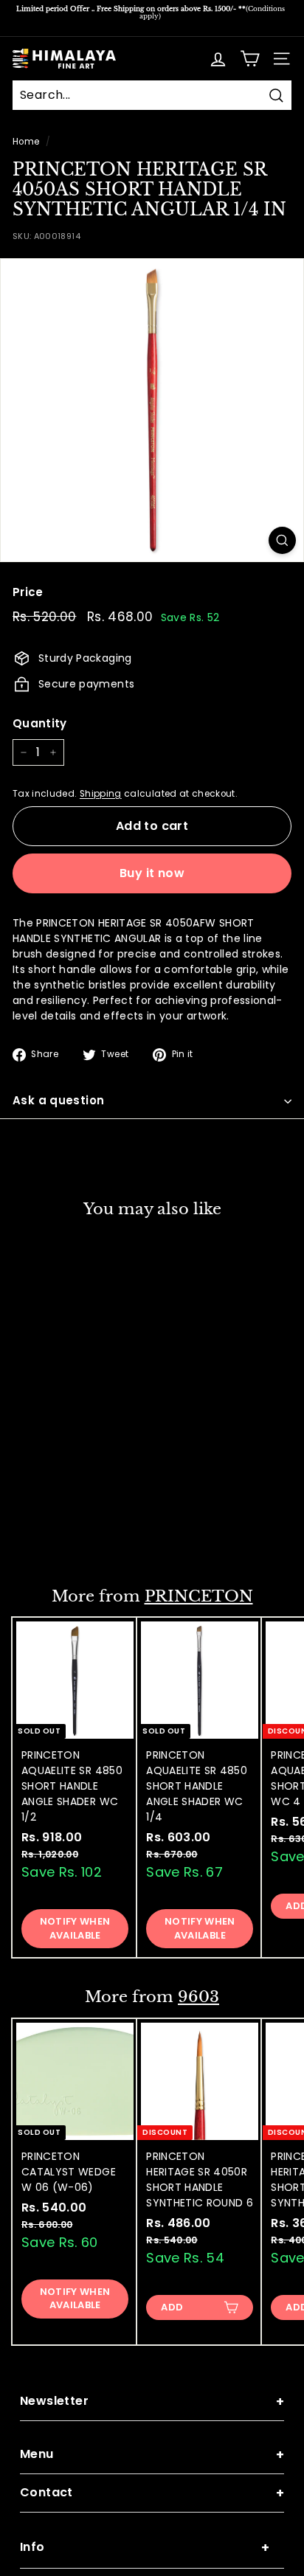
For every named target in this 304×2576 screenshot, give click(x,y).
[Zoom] (282, 540)
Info (145, 2548)
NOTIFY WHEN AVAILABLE (75, 1928)
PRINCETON (199, 1596)
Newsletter (152, 2402)
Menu (152, 2455)
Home (26, 142)
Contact (152, 2493)
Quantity (40, 723)
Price (28, 592)
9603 (198, 1997)
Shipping (101, 794)
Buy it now (152, 873)
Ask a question (58, 1100)
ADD (47, 1534)
